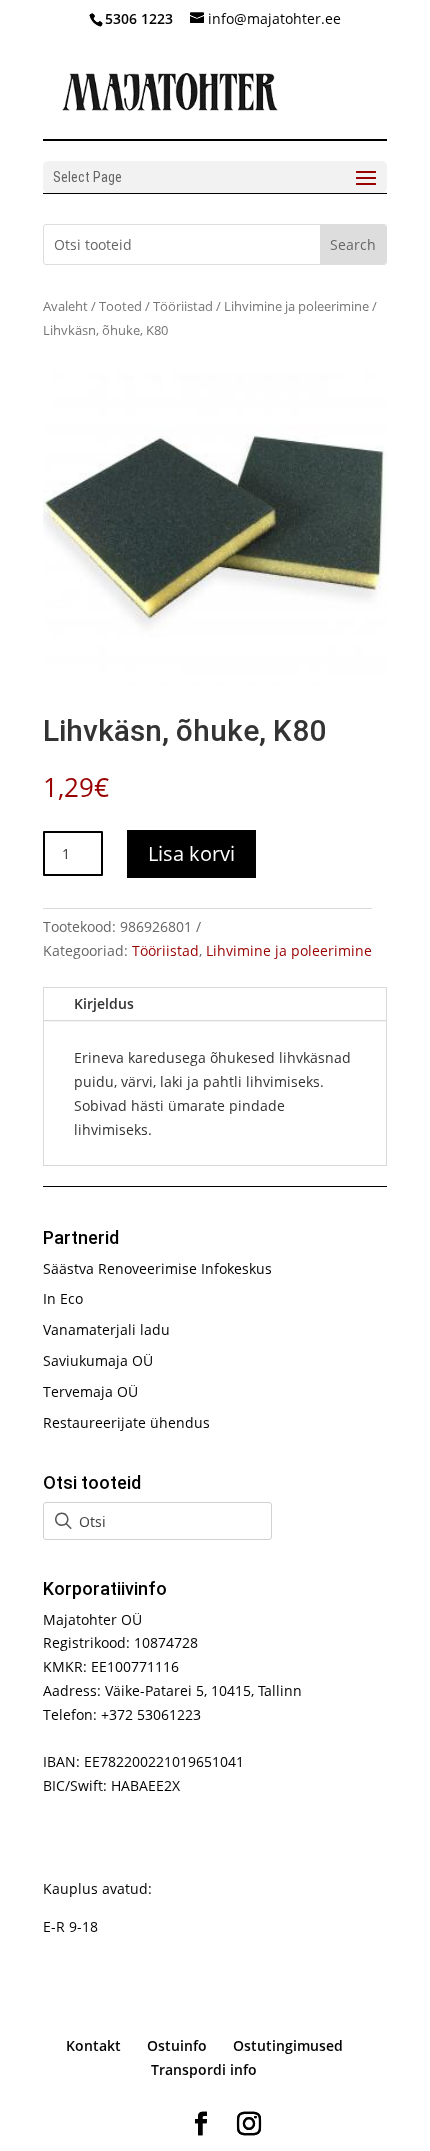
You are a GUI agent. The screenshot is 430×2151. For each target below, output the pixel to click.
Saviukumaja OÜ (98, 1360)
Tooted (120, 306)
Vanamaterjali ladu (106, 1329)
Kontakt (93, 2045)
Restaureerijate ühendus (126, 1422)
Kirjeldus (104, 1003)
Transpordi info (204, 2069)
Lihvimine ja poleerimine (296, 306)
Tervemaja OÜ (90, 1391)
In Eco (63, 1298)
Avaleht (65, 306)
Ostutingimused (288, 2045)
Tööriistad (183, 306)
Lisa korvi (191, 853)
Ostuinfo (177, 2045)
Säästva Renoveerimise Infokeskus (157, 1268)
